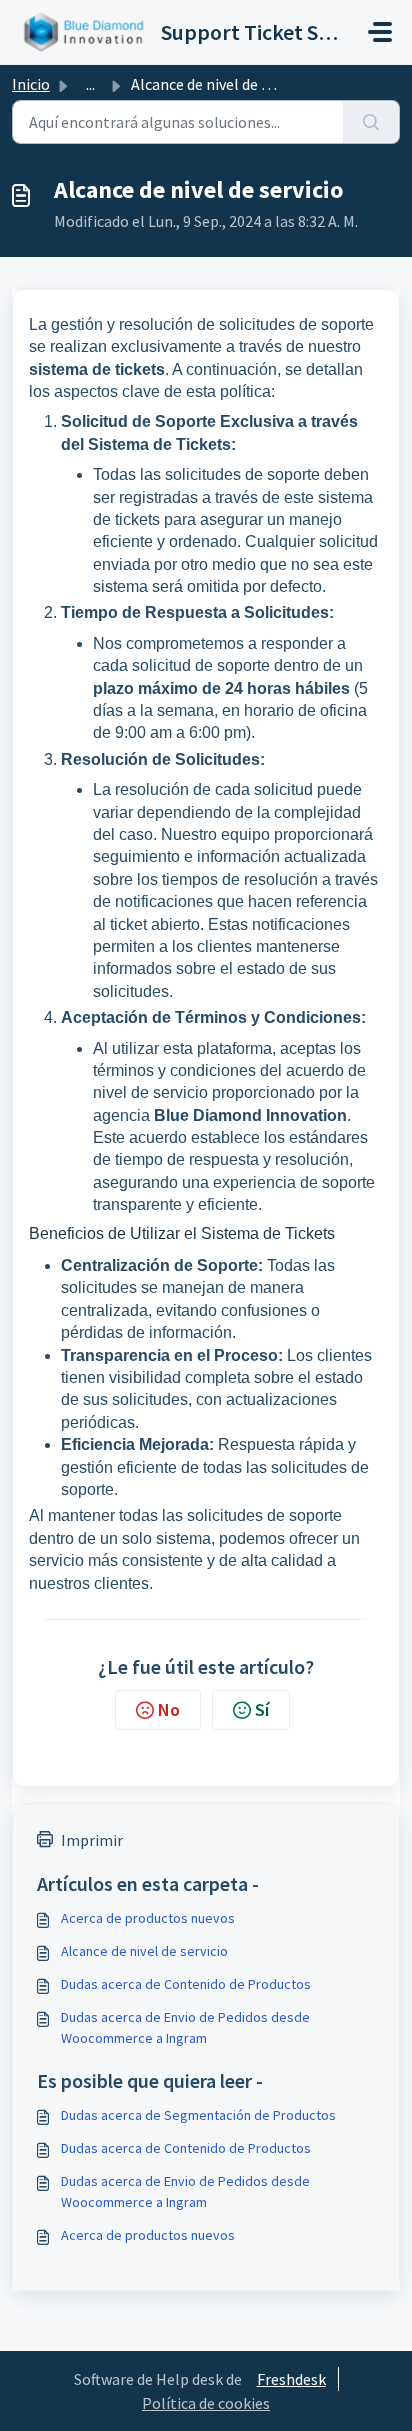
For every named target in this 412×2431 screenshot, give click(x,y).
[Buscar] (371, 122)
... (90, 84)
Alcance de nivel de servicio (144, 1951)
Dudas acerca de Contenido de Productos (186, 1984)
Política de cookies (206, 2403)
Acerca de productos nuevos (148, 1918)
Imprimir (92, 1840)
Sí (262, 1709)
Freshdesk (291, 2379)
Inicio (31, 84)
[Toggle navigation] (380, 32)
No (169, 1709)
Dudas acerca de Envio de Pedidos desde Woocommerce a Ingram (185, 2027)
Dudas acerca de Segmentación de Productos (198, 2115)
